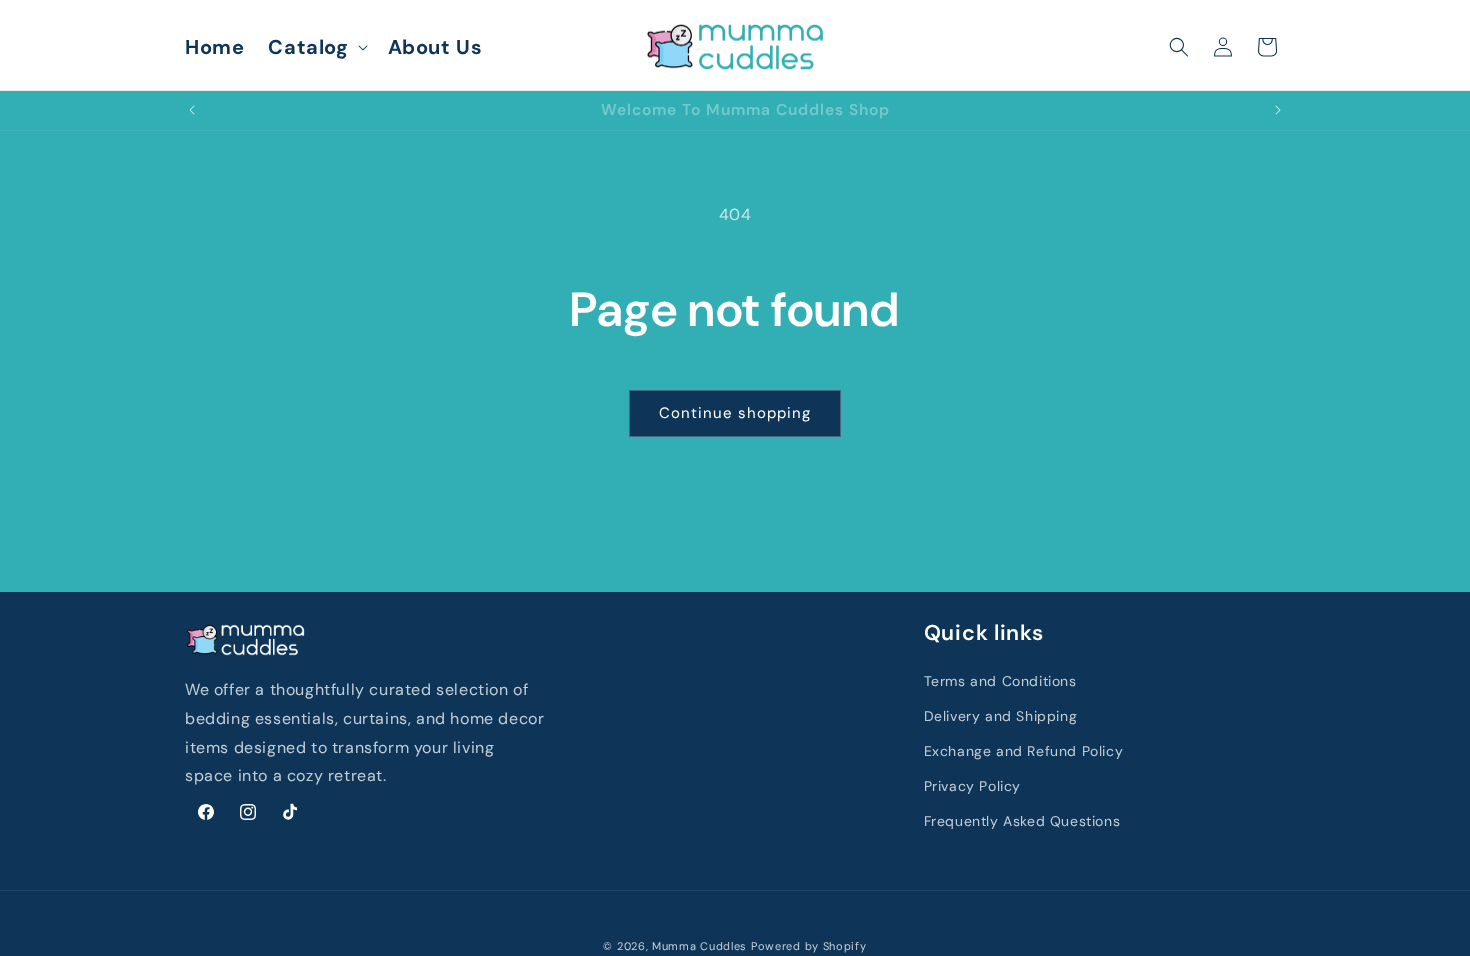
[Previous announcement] (192, 110)
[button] (315, 47)
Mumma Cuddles (699, 946)
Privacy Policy (972, 786)
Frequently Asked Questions (1022, 821)
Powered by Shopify (809, 946)
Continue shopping (735, 413)
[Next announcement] (1278, 110)
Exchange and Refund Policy (1024, 751)
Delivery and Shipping (1001, 716)
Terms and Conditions (1000, 681)
